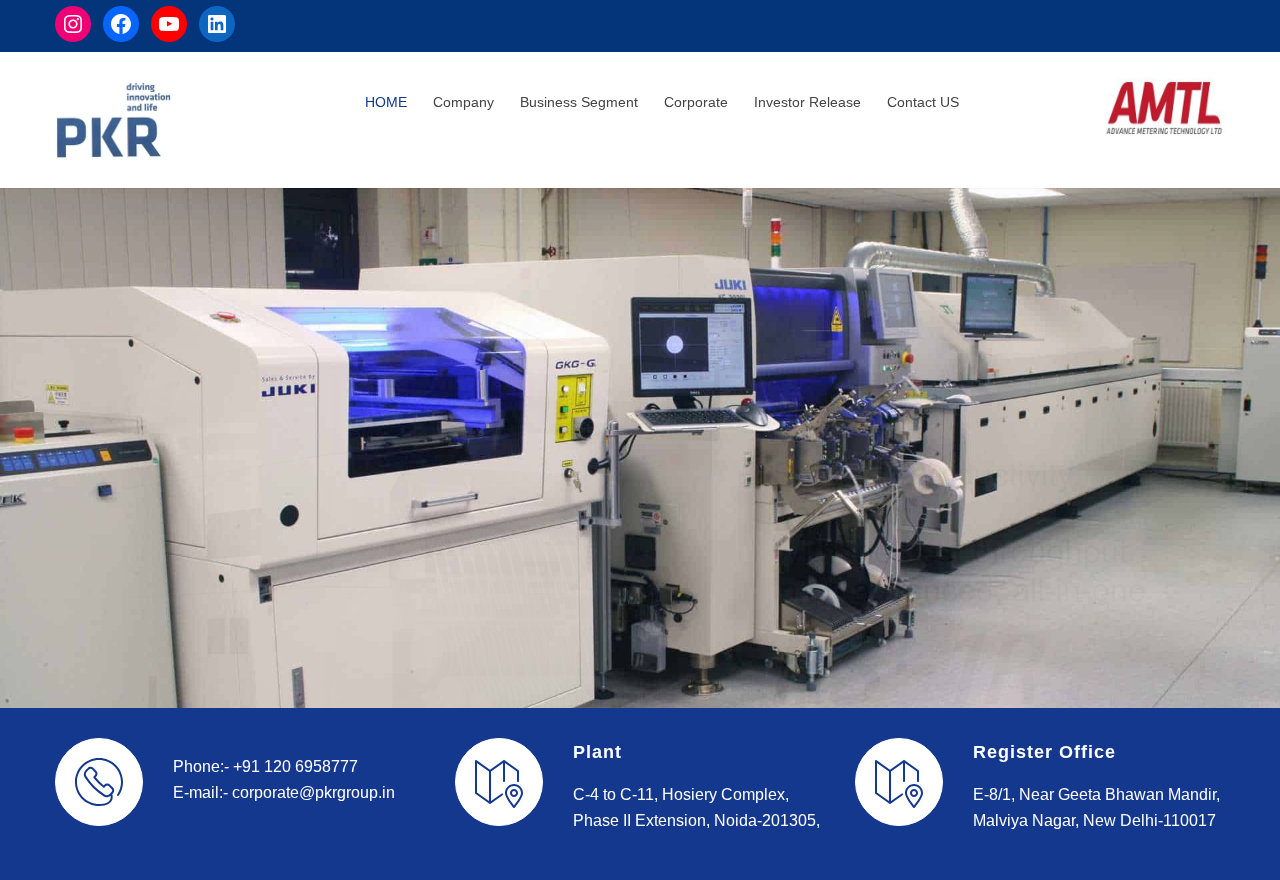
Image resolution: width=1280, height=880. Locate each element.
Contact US (923, 102)
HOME (386, 102)
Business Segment (579, 102)
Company (463, 102)
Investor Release (807, 102)
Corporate (696, 102)
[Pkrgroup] (210, 120)
